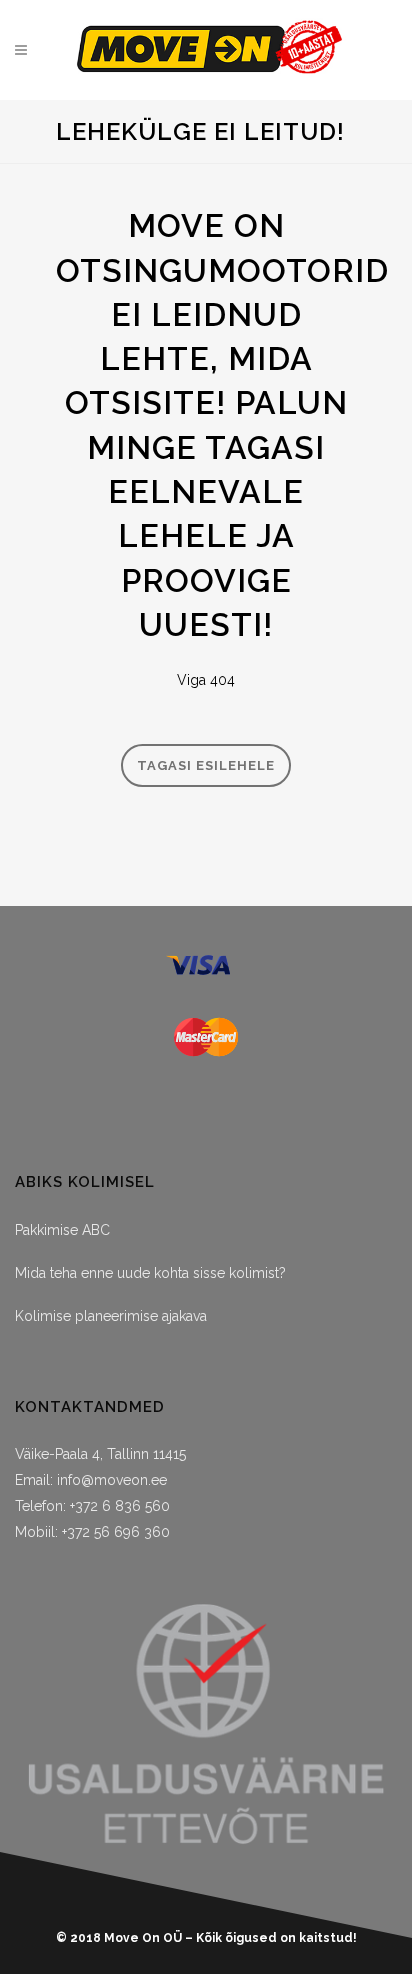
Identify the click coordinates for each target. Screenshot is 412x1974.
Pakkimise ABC (62, 1230)
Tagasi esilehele (206, 765)
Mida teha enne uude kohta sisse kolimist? (150, 1273)
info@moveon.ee (112, 1480)
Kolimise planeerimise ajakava (111, 1316)
